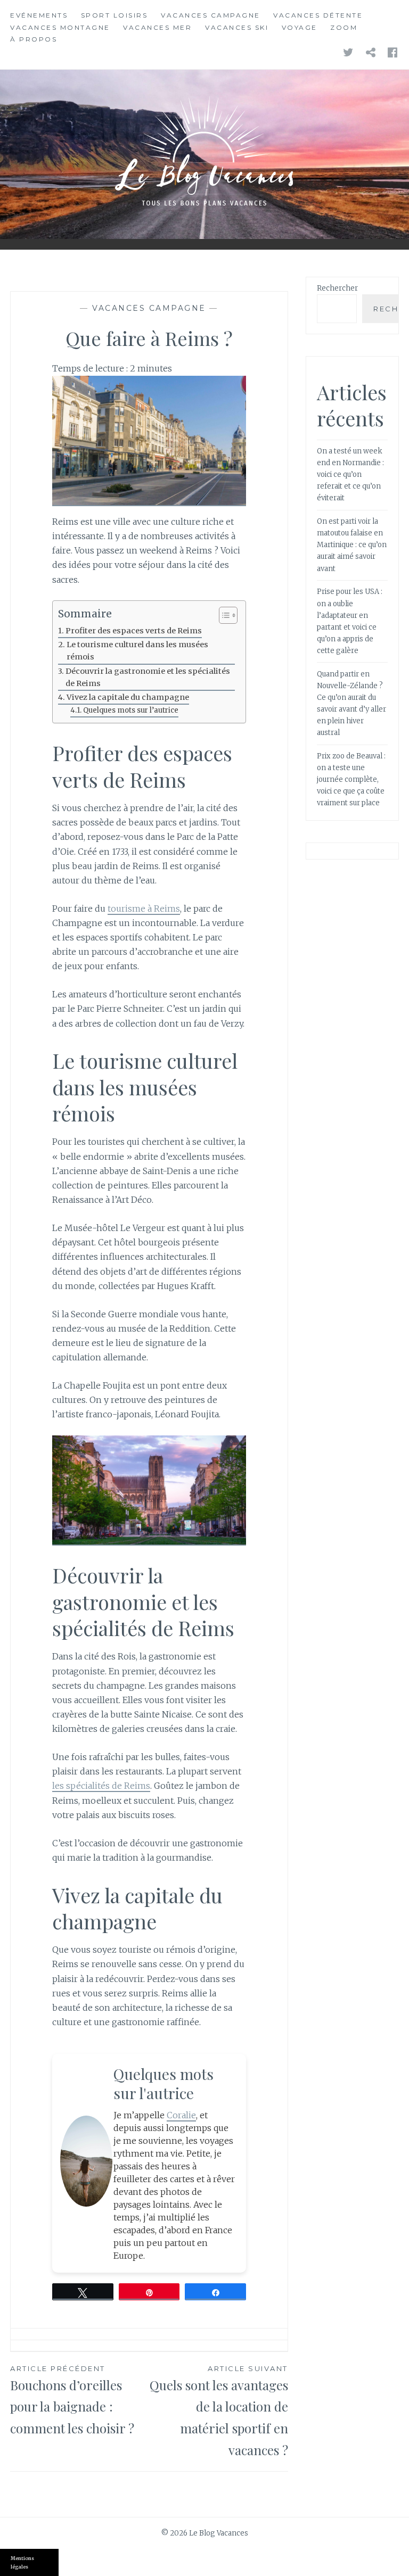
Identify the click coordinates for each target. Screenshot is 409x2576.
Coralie (181, 2115)
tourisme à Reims (144, 909)
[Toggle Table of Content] (223, 615)
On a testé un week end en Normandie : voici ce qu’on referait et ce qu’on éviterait (350, 474)
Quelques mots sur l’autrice (131, 710)
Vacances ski (237, 27)
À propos (34, 39)
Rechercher (337, 288)
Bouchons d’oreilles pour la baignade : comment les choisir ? (72, 2401)
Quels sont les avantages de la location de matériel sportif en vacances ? (219, 2411)
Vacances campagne (211, 15)
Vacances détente (318, 15)
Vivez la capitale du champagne (128, 697)
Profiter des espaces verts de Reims (134, 631)
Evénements (39, 15)
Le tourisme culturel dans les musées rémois (137, 651)
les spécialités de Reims (101, 1786)
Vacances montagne (60, 27)
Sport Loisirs (114, 15)
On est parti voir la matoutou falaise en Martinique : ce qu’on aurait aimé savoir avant (352, 545)
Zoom (344, 27)
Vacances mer (157, 27)
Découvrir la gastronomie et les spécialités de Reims (148, 677)
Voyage (300, 27)
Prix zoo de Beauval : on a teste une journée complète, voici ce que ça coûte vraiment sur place (351, 779)
